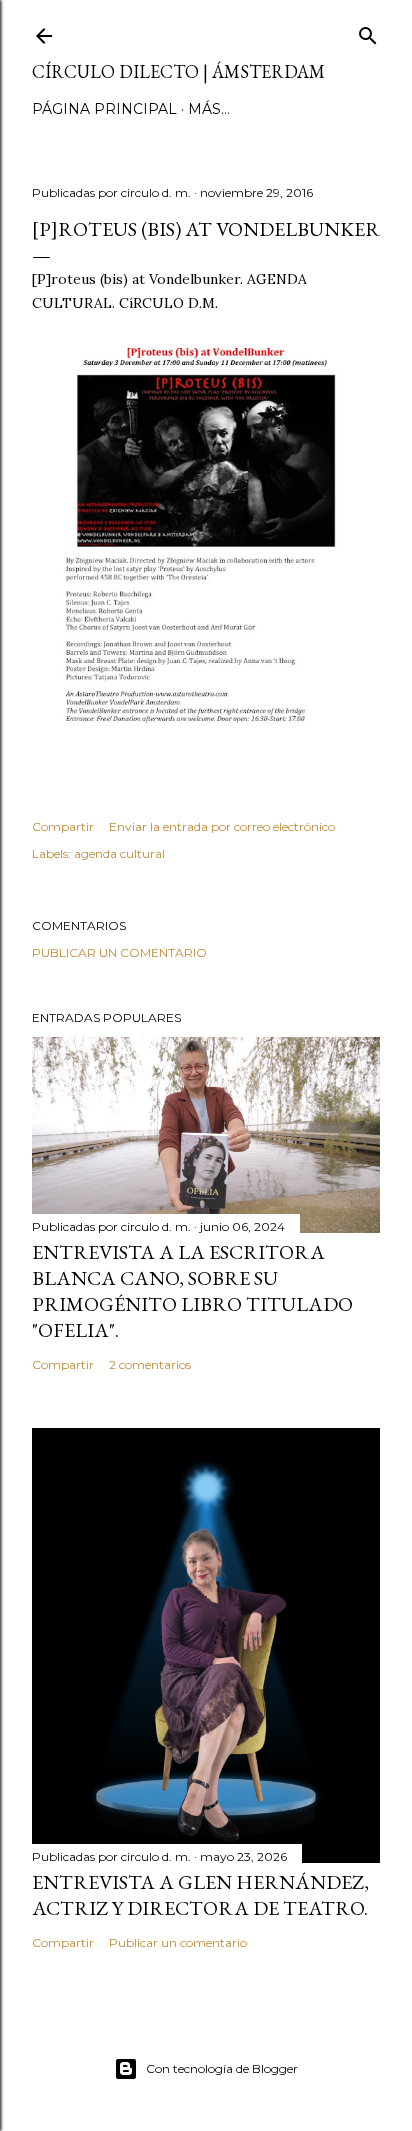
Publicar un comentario (119, 952)
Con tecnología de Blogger (222, 2068)
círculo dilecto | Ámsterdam (178, 71)
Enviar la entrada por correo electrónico (222, 826)
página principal (104, 109)
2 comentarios (150, 1364)
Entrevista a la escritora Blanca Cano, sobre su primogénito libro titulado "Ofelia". (192, 1291)
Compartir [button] (63, 826)
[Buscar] (368, 31)
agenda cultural (119, 853)
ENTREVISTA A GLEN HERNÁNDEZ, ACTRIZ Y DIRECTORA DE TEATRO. (200, 1895)
